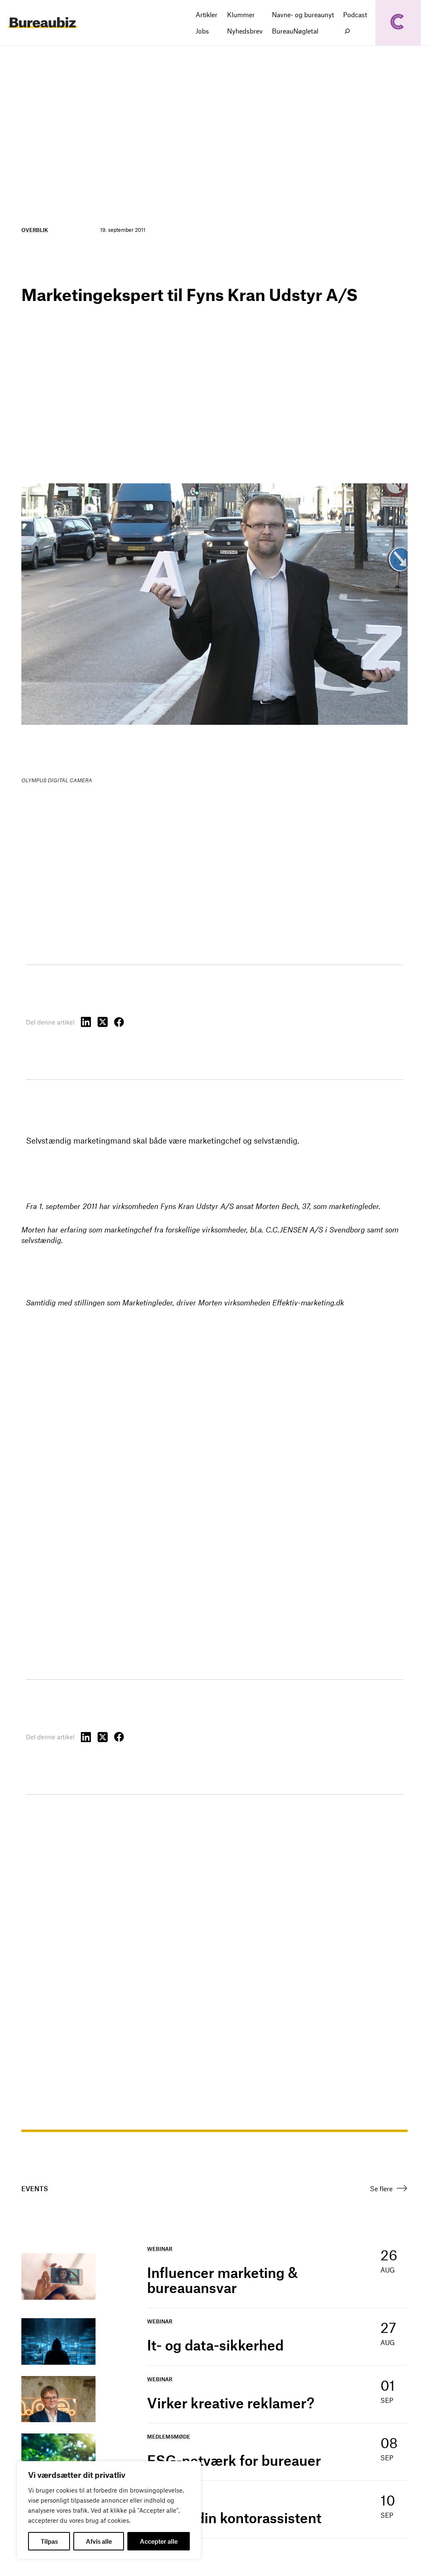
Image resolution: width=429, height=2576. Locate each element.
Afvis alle (99, 2541)
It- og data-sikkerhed (215, 2345)
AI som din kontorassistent (234, 2518)
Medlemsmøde (169, 2436)
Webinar (160, 2249)
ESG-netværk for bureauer (234, 2460)
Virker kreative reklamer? (231, 2403)
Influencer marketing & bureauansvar (222, 2280)
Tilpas (49, 2541)
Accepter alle (159, 2541)
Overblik (35, 230)
